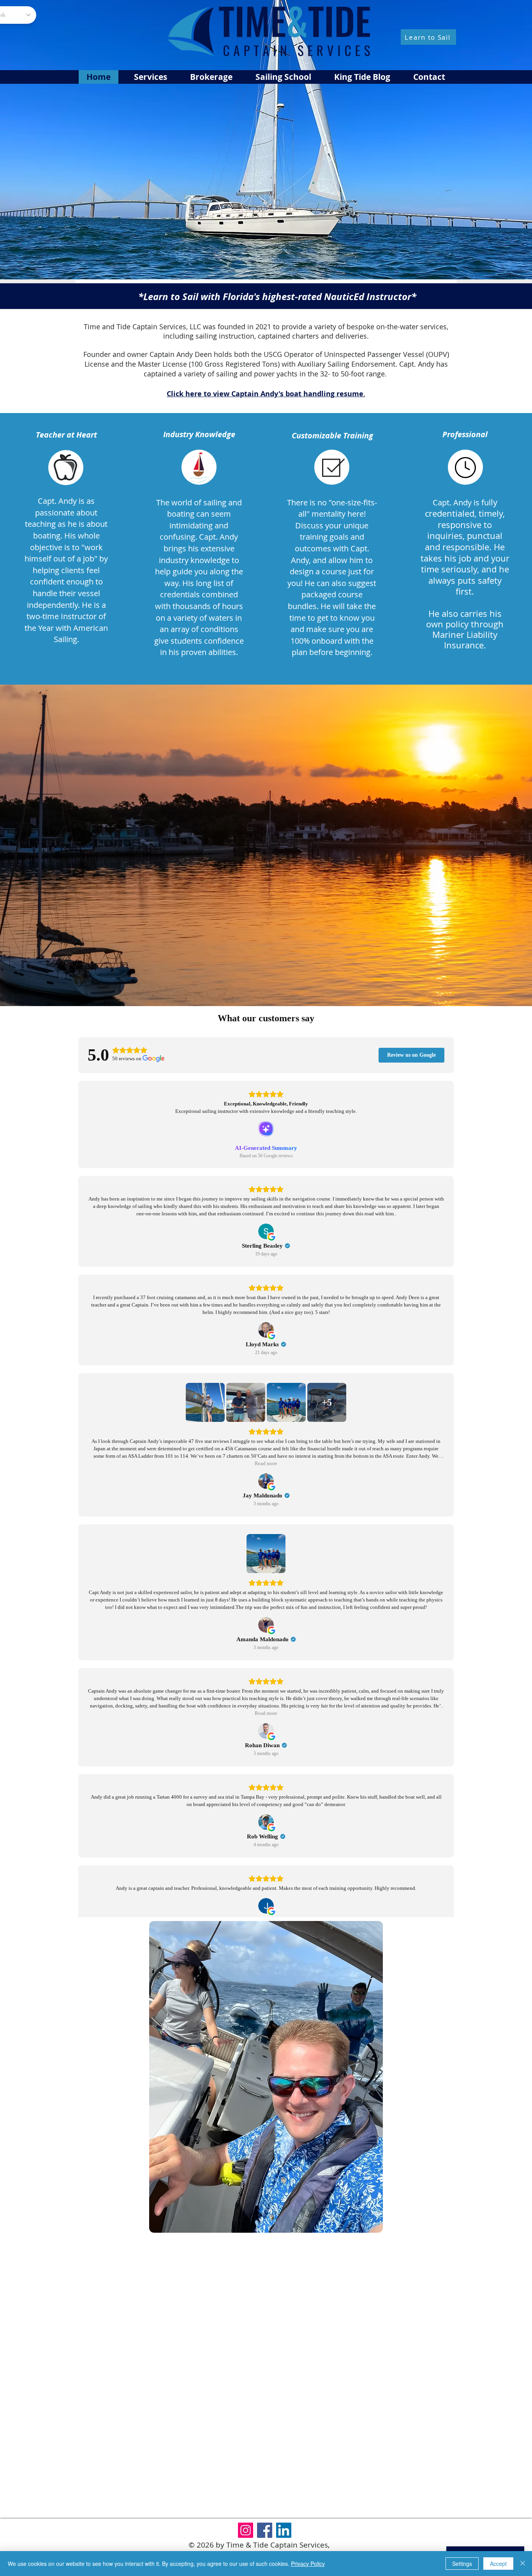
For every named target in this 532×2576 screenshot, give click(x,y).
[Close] (523, 2564)
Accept (498, 2564)
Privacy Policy (308, 2564)
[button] (283, 77)
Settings (462, 2564)
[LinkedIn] (284, 2530)
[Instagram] (246, 2530)
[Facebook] (265, 2530)
